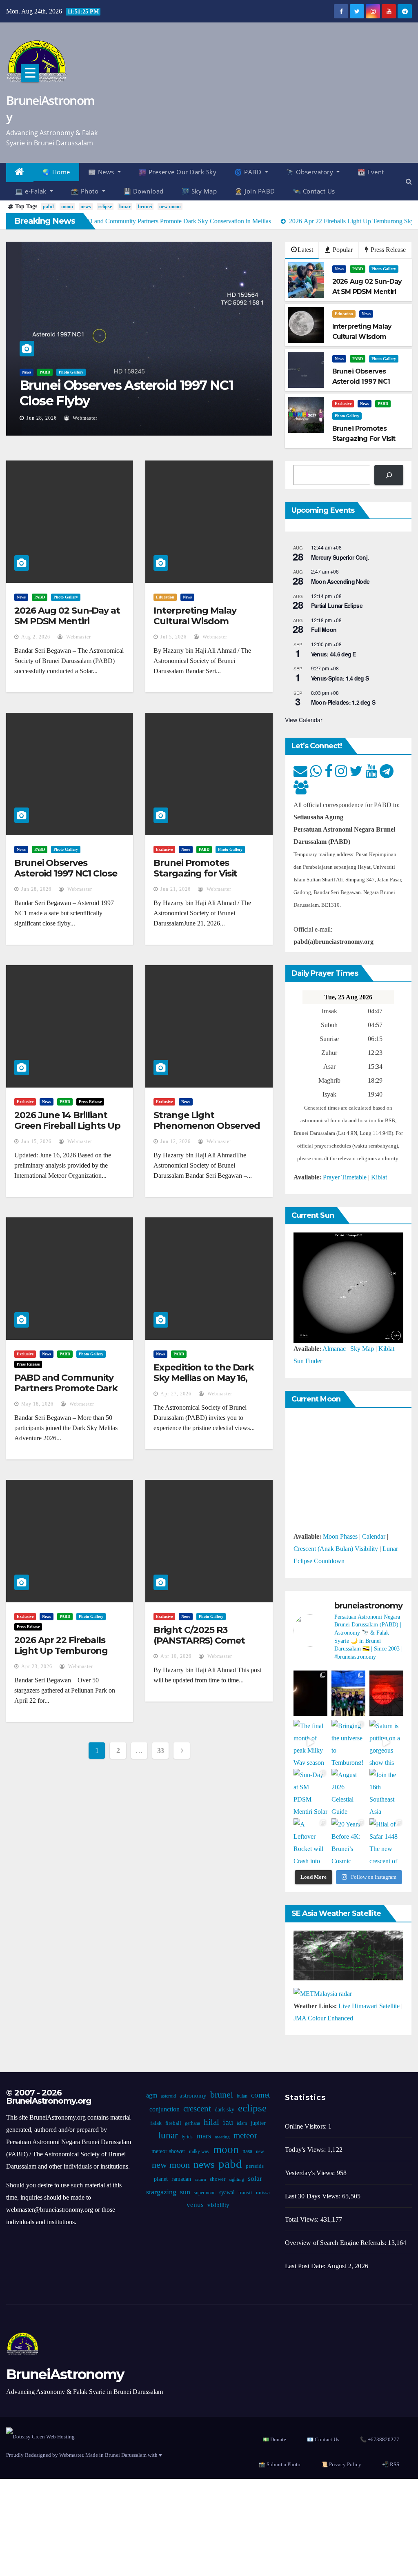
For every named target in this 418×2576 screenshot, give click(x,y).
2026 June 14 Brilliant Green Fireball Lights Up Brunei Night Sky (67, 1126)
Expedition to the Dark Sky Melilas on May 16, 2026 (204, 1378)
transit (245, 2193)
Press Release (387, 250)
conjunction (165, 2109)
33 (161, 1751)
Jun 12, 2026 (176, 1141)
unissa (263, 2193)
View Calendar (304, 720)
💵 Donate (274, 2439)
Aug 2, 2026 (36, 637)
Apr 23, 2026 (37, 1666)
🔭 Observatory (311, 172)
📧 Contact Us (323, 2439)
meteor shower (168, 2151)
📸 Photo (86, 191)
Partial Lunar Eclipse (337, 605)
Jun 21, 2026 (176, 889)
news (86, 207)
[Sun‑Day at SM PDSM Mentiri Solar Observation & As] (310, 1792)
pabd (48, 207)
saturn (200, 2179)
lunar (125, 207)
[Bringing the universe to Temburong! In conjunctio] (348, 1743)
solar (255, 2178)
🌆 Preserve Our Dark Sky (178, 172)
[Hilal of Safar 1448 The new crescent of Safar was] (386, 1841)
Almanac (334, 1349)
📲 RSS (391, 2464)
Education (344, 314)
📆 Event (371, 172)
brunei (145, 207)
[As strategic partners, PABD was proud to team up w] (348, 1693)
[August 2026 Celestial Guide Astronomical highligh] (348, 1792)
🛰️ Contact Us (314, 191)
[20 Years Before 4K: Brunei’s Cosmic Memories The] (348, 1841)
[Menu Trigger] (30, 73)
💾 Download (143, 191)
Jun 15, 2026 (36, 1141)
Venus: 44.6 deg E (334, 654)
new (260, 2151)
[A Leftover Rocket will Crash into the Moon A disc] (310, 1841)
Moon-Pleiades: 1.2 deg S (343, 702)
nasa (247, 2151)
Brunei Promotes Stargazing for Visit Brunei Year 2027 (195, 874)
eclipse (105, 207)
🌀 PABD (249, 172)
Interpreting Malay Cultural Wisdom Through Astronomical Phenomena (204, 627)
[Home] (20, 172)
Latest (305, 250)
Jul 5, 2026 (173, 637)
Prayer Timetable (345, 1177)
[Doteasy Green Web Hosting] (40, 2436)
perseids (255, 2166)
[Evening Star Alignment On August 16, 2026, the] (310, 1693)
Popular (342, 250)
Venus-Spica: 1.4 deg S (340, 678)
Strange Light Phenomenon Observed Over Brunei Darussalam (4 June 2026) (207, 1131)
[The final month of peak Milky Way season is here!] (310, 1743)
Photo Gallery (71, 372)
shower (218, 2179)
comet (260, 2095)
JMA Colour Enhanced (323, 2018)
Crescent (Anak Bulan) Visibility (336, 1549)
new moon (170, 207)
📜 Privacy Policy (341, 2464)
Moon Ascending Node (340, 581)
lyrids (187, 2137)
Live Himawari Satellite (369, 2006)
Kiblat (379, 1177)
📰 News (102, 172)
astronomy (193, 2096)
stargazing (161, 2192)
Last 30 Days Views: (313, 2196)
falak (156, 2123)
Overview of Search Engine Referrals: (336, 2243)
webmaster (84, 418)
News (27, 372)
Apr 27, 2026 (176, 1394)
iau (228, 2122)
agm (152, 2095)
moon (67, 207)
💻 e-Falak (32, 191)
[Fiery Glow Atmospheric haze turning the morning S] (386, 1693)
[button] (409, 181)
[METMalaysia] (323, 1993)
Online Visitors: (307, 2126)
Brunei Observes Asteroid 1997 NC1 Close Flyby (126, 393)
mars (204, 2136)
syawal (227, 2192)
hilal (211, 2122)
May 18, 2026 (37, 1404)
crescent (197, 2109)
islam (242, 2123)
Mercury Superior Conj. (340, 557)
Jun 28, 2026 (42, 418)
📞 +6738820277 (380, 2439)
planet (161, 2179)
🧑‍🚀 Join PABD (255, 191)
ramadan (181, 2179)
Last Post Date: (306, 2266)
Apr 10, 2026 (176, 1656)
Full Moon (324, 630)
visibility (218, 2205)
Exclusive (343, 404)
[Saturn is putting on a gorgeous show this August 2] (386, 1743)
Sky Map (362, 1349)
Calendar (374, 1536)
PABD (45, 372)
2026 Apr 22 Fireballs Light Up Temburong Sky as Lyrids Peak (61, 1651)
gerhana (192, 2123)
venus (195, 2205)
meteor (245, 2136)
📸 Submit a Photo (280, 2464)
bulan (242, 2096)
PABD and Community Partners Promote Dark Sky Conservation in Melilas (66, 1394)
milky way (199, 2151)
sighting (237, 2179)
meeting (222, 2137)
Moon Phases (340, 1536)
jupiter (258, 2123)
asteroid (168, 2096)
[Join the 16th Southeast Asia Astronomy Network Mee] (386, 1792)
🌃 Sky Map (199, 191)
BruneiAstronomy (50, 108)
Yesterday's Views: (311, 2173)
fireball (173, 2123)
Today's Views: (306, 2150)
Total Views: (303, 2219)
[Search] (389, 475)
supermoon (205, 2193)
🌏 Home (56, 172)
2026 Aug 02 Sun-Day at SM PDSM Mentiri (67, 616)
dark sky (225, 2110)
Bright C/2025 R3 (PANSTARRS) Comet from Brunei (199, 1641)
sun (185, 2192)
